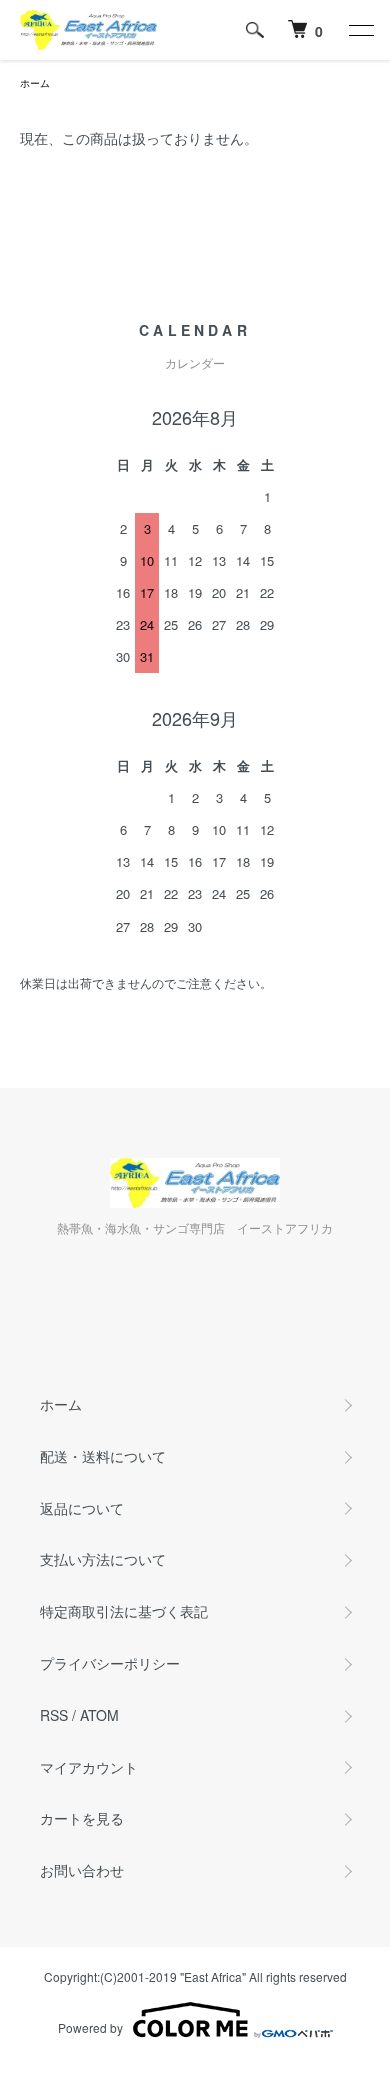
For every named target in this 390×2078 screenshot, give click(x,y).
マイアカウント (89, 1767)
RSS (54, 1715)
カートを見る (82, 1818)
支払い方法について (103, 1559)
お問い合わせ (82, 1870)
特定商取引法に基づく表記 (124, 1611)
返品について (82, 1508)
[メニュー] (360, 30)
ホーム (35, 83)
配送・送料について (103, 1456)
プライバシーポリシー (110, 1663)
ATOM (99, 1715)
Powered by (90, 2027)
